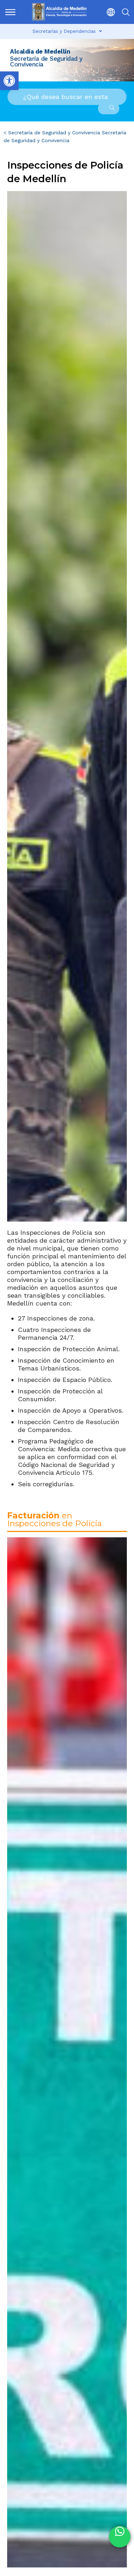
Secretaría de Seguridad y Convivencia (54, 133)
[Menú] (11, 12)
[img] (10, 12)
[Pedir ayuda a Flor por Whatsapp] (120, 2537)
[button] (108, 12)
